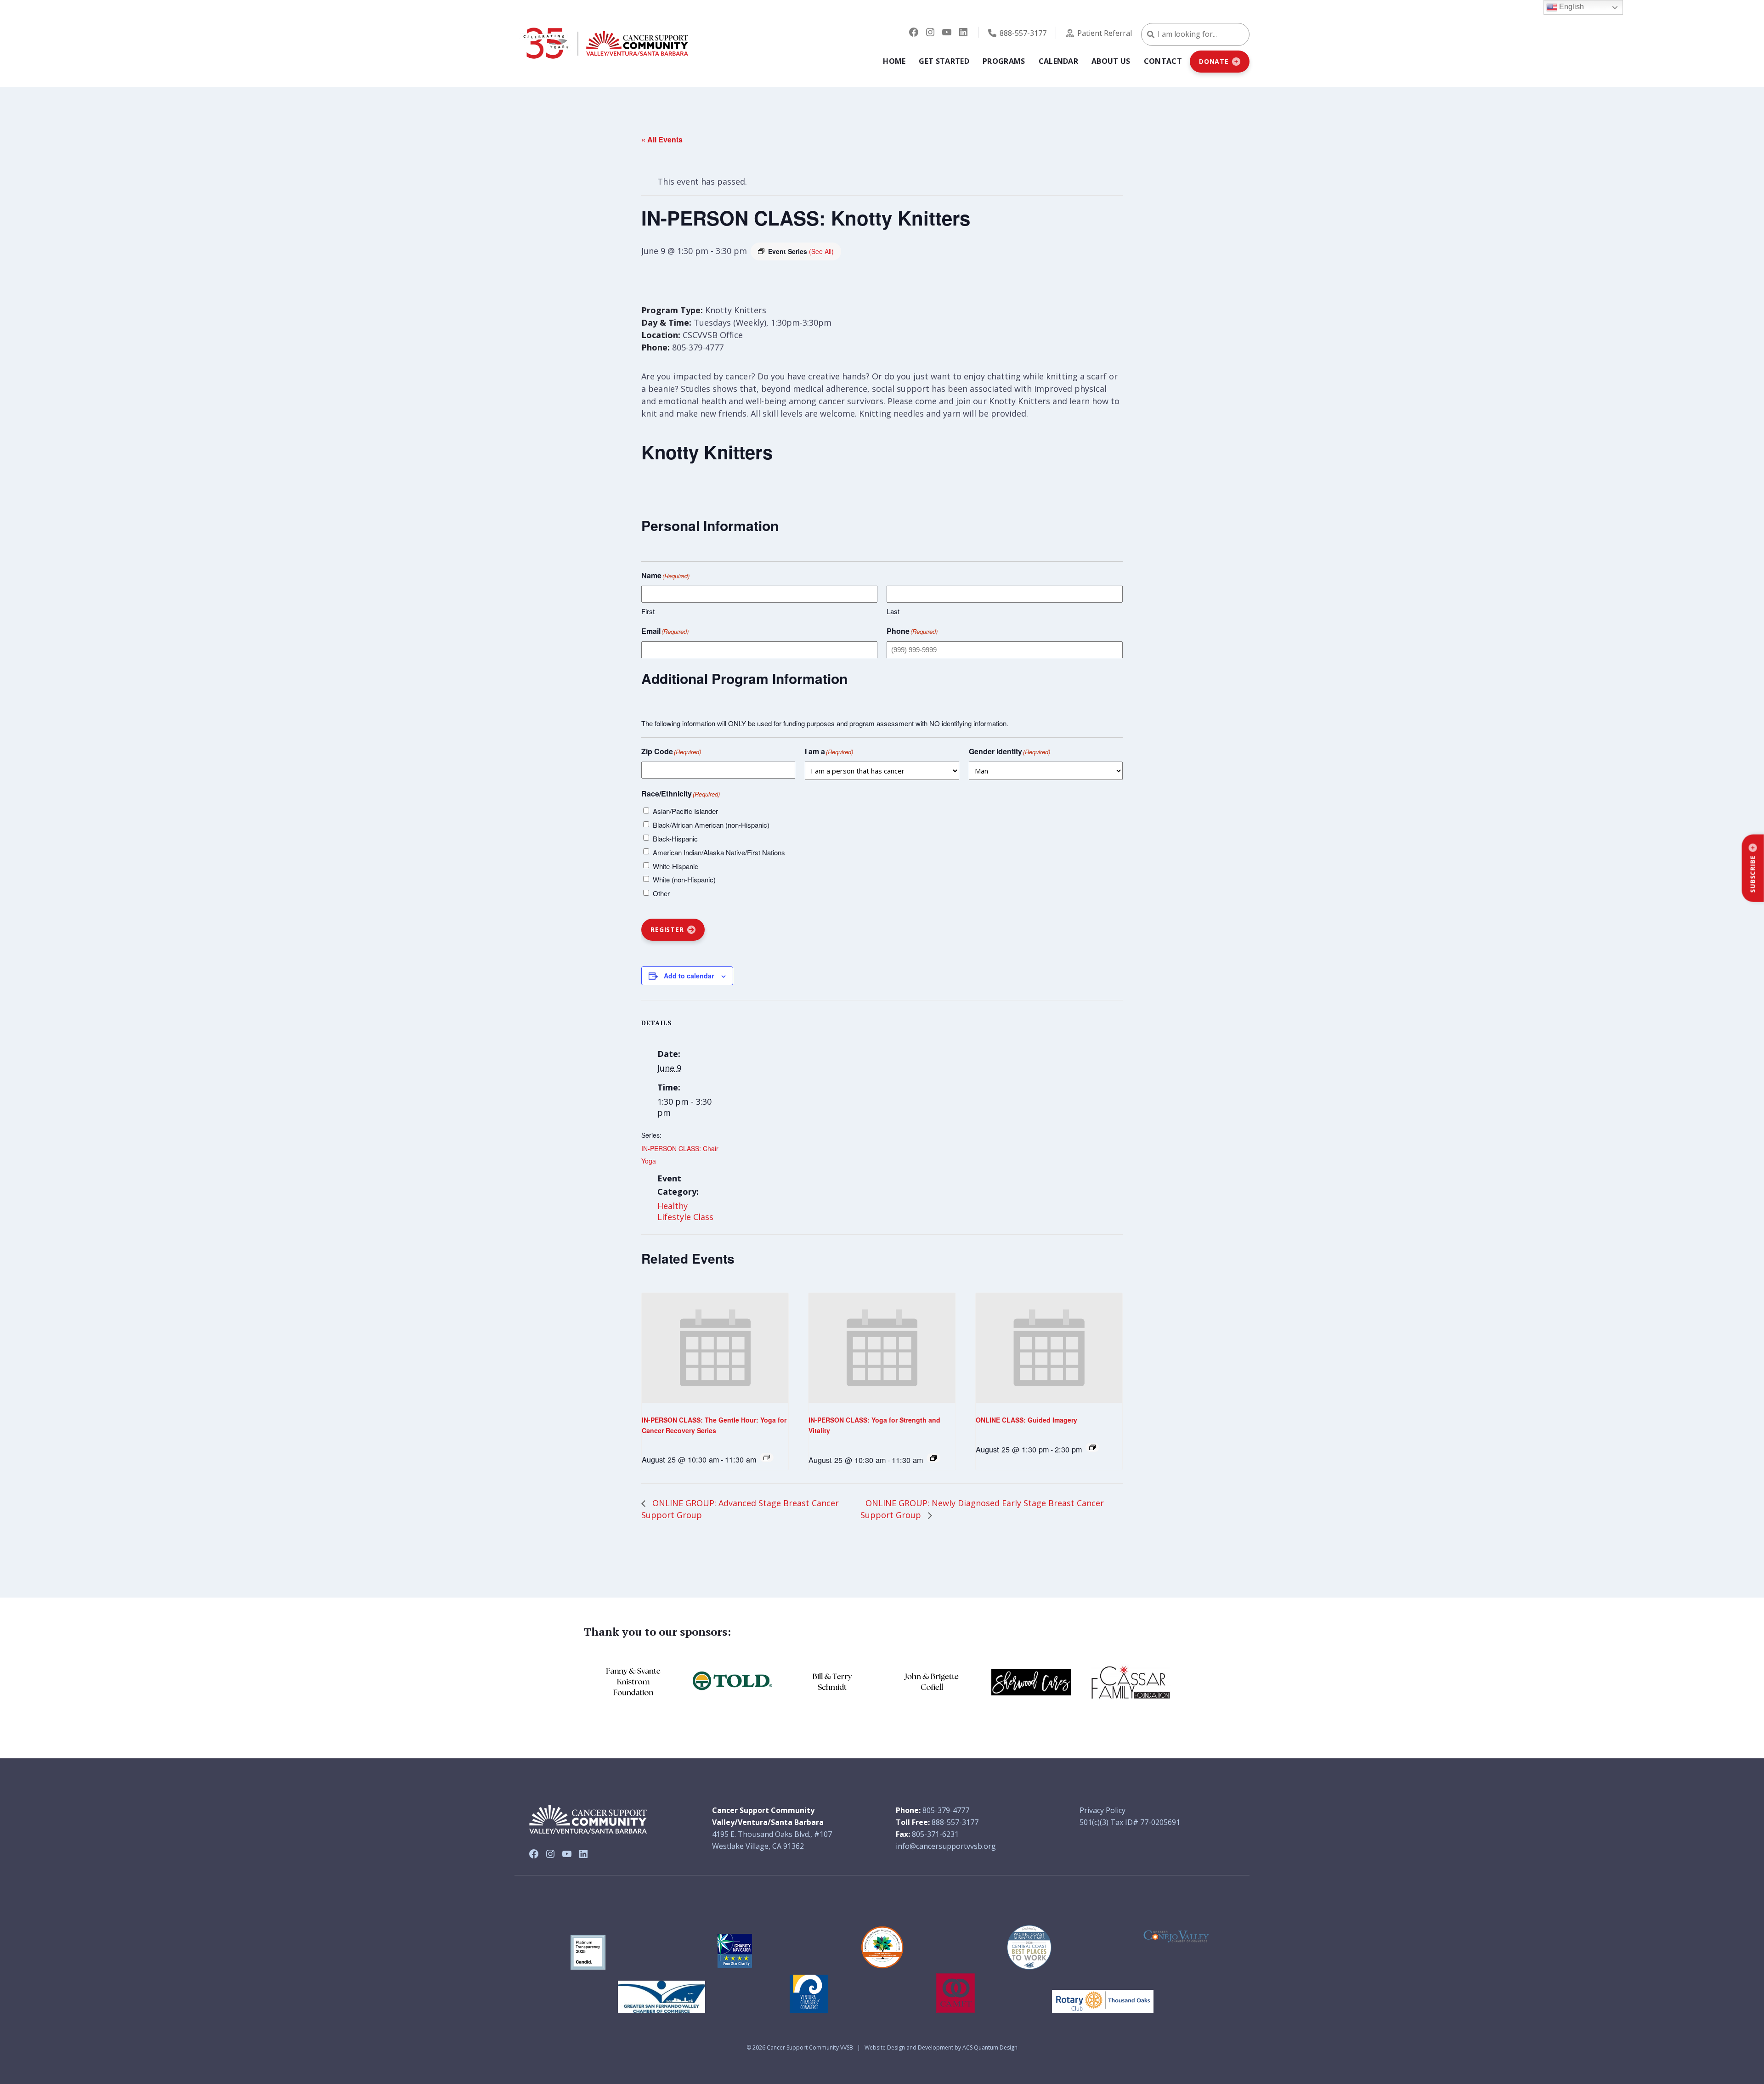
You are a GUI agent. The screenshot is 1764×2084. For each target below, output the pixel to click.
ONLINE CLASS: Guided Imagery (1026, 1420)
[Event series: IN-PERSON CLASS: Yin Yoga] (767, 1457)
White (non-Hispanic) (684, 879)
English (1571, 7)
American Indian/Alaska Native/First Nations (719, 852)
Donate (1214, 61)
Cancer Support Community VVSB (810, 2047)
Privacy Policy (1102, 1810)
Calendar (1059, 61)
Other (661, 893)
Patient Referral (1105, 33)
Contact (1163, 61)
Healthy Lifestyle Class (685, 1211)
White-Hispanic (676, 866)
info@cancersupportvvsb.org (946, 1846)
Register (667, 929)
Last (893, 611)
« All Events (662, 139)
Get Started (944, 61)
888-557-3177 (1023, 33)
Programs (1004, 61)
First (648, 611)
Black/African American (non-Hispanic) (711, 825)
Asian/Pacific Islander (685, 811)
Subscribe (1753, 874)
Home (894, 61)
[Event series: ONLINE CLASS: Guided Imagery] (1092, 1447)
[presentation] (715, 1348)
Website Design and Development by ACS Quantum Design (941, 2047)
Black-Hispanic (675, 839)
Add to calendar (689, 976)
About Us (1111, 61)
